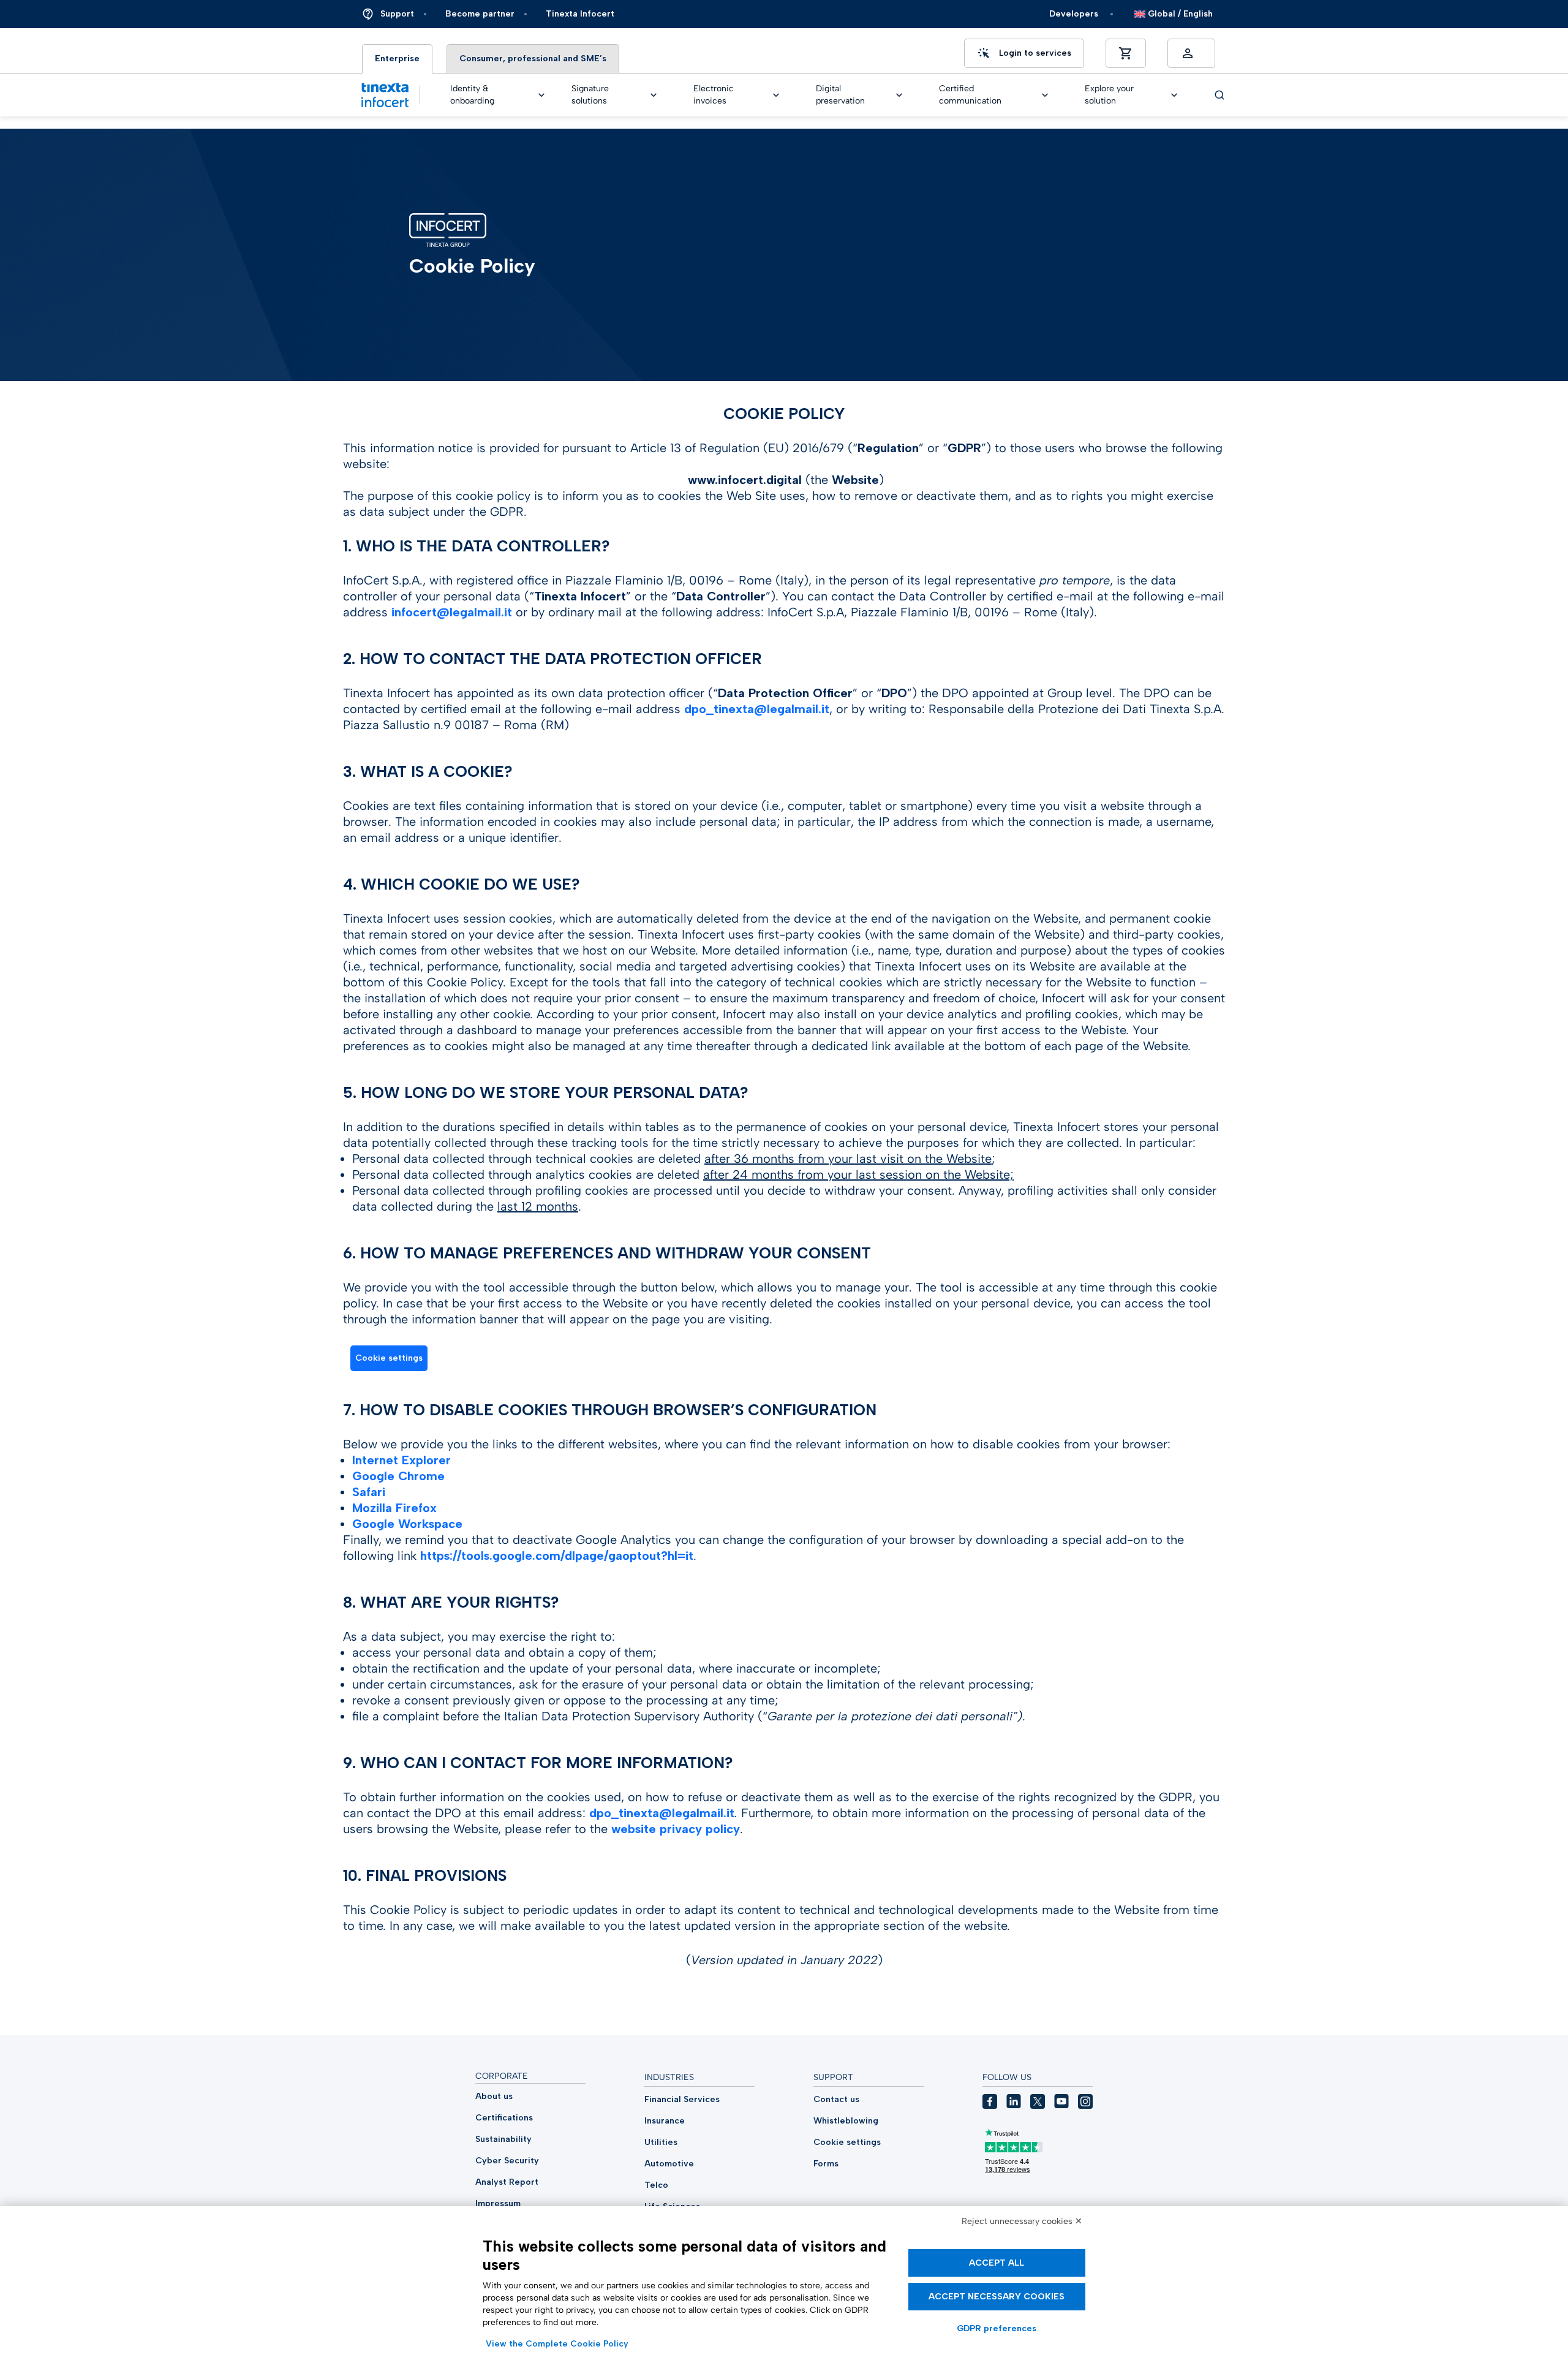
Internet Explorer (401, 1460)
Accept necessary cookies (997, 2297)
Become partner (480, 14)
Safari (369, 1492)
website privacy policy (676, 1829)
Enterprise (397, 59)
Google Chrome (398, 1476)
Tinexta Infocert (580, 14)
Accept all (997, 2263)
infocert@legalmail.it (452, 612)
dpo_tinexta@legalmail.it (757, 709)
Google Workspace (407, 1524)
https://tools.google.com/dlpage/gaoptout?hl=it (557, 1556)
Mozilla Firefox (394, 1508)
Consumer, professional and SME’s (533, 59)
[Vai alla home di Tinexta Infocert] (385, 95)
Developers (1074, 14)
